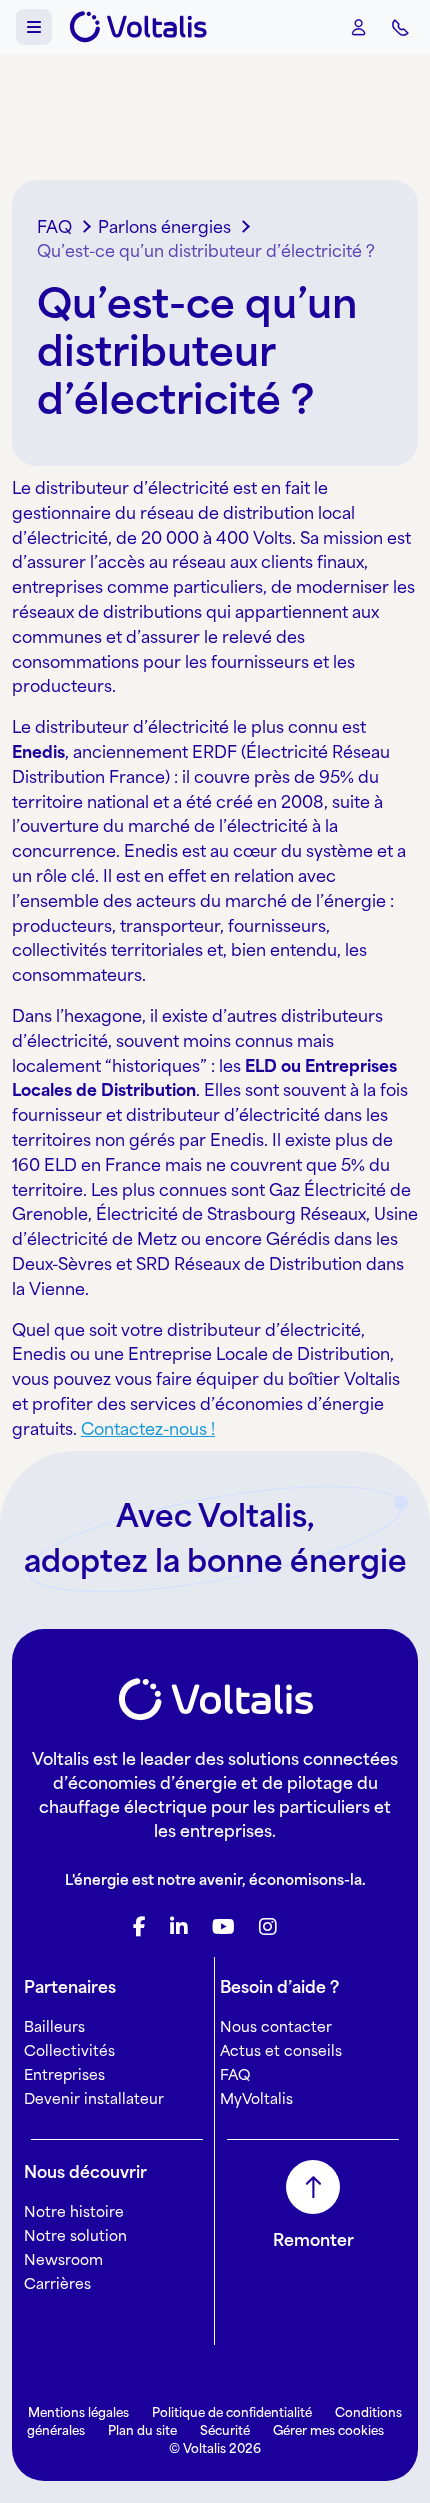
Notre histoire (74, 2211)
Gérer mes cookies (328, 2430)
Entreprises (64, 2074)
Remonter (313, 2240)
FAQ (235, 2074)
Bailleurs (54, 2026)
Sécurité (225, 2430)
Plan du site (142, 2430)
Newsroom (63, 2259)
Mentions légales (78, 2412)
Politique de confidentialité (232, 2412)
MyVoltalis (256, 2098)
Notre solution (75, 2235)
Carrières (57, 2283)
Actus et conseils (281, 2050)
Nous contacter (276, 2026)
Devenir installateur (94, 2098)
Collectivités (69, 2050)
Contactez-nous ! (148, 1429)
